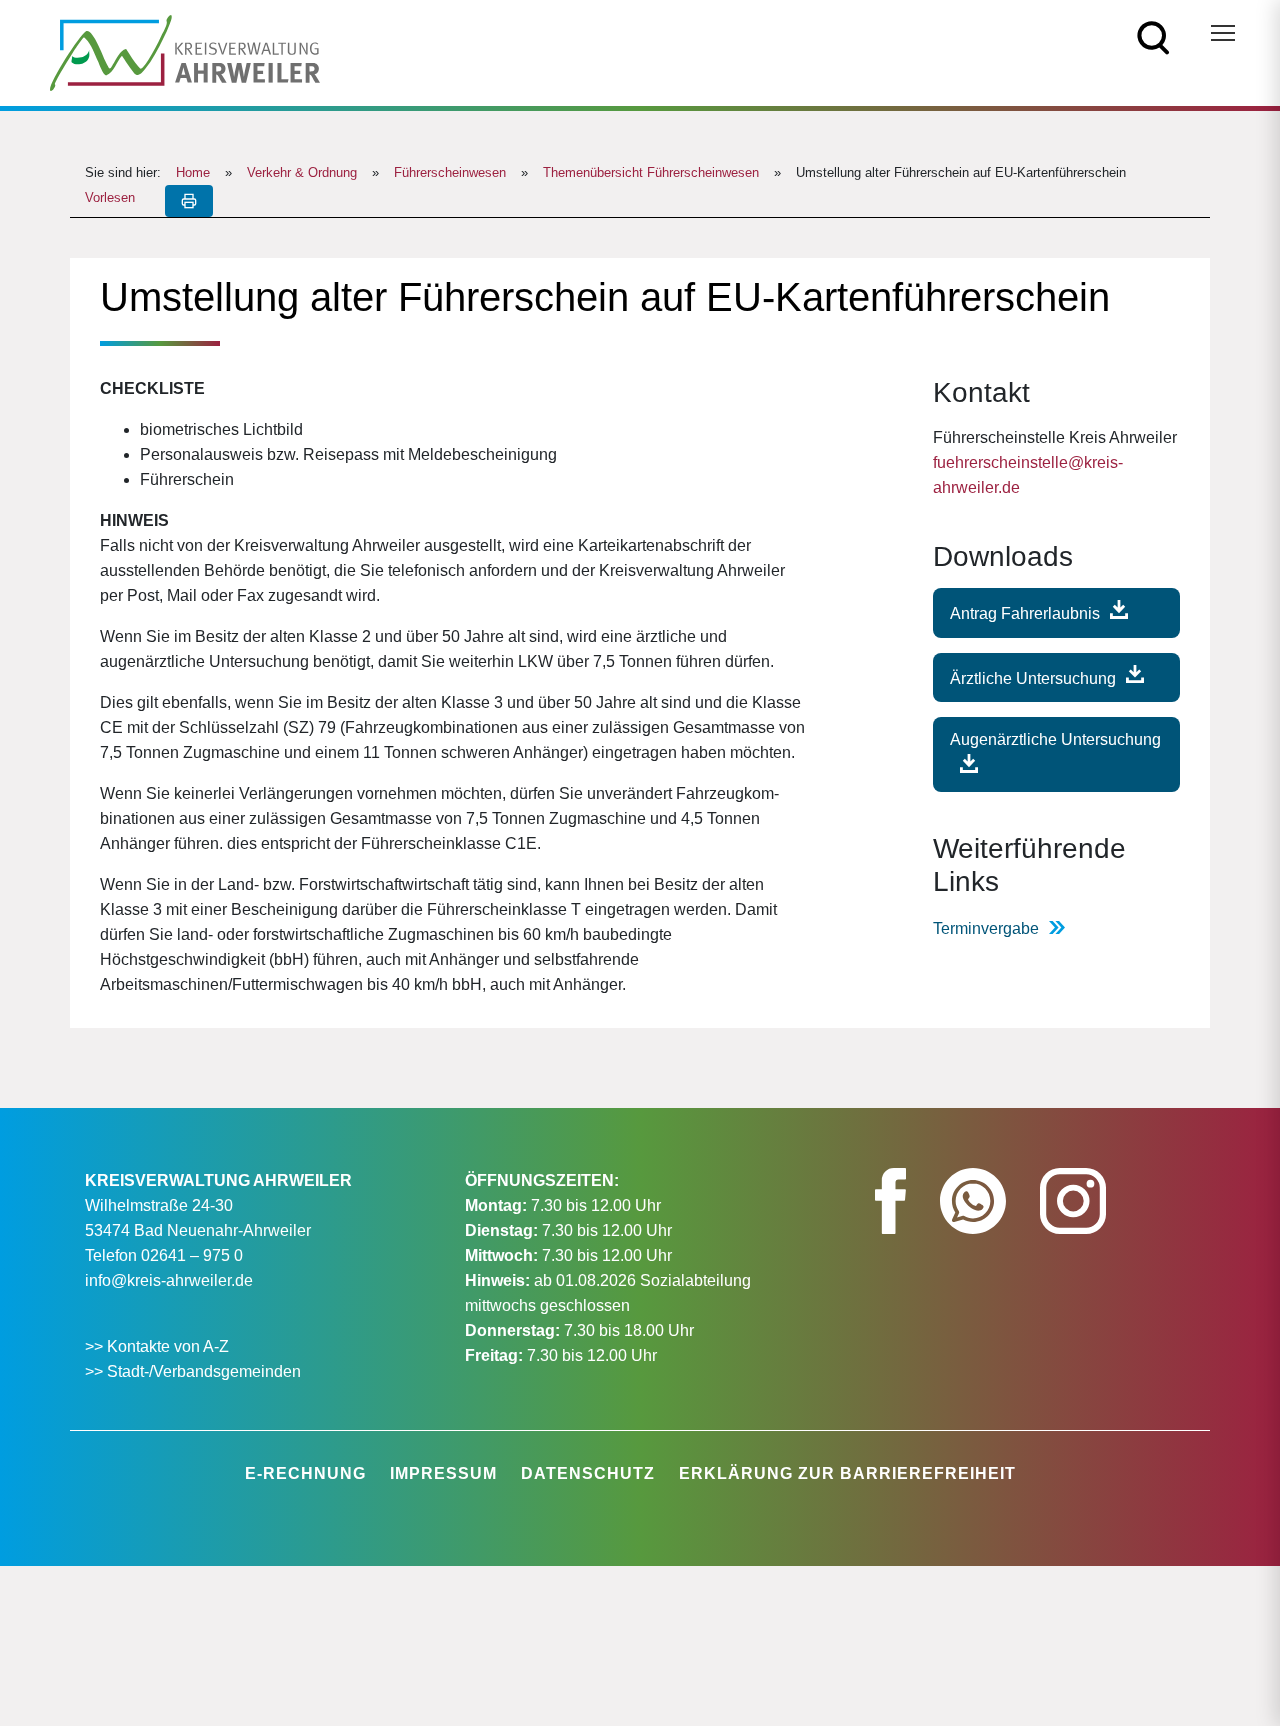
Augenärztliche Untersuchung (1055, 739)
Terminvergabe (986, 928)
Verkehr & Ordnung (302, 172)
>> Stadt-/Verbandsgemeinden (193, 1371)
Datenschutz (588, 1473)
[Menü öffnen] (1223, 33)
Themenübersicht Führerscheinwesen (651, 172)
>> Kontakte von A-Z (159, 1346)
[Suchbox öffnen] (1153, 36)
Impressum (443, 1473)
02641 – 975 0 (192, 1255)
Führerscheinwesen (450, 172)
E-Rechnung (305, 1473)
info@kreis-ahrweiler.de (169, 1280)
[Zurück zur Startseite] (185, 51)
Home (193, 172)
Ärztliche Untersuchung (1033, 677)
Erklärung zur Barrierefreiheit (847, 1473)
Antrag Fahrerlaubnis (1025, 613)
